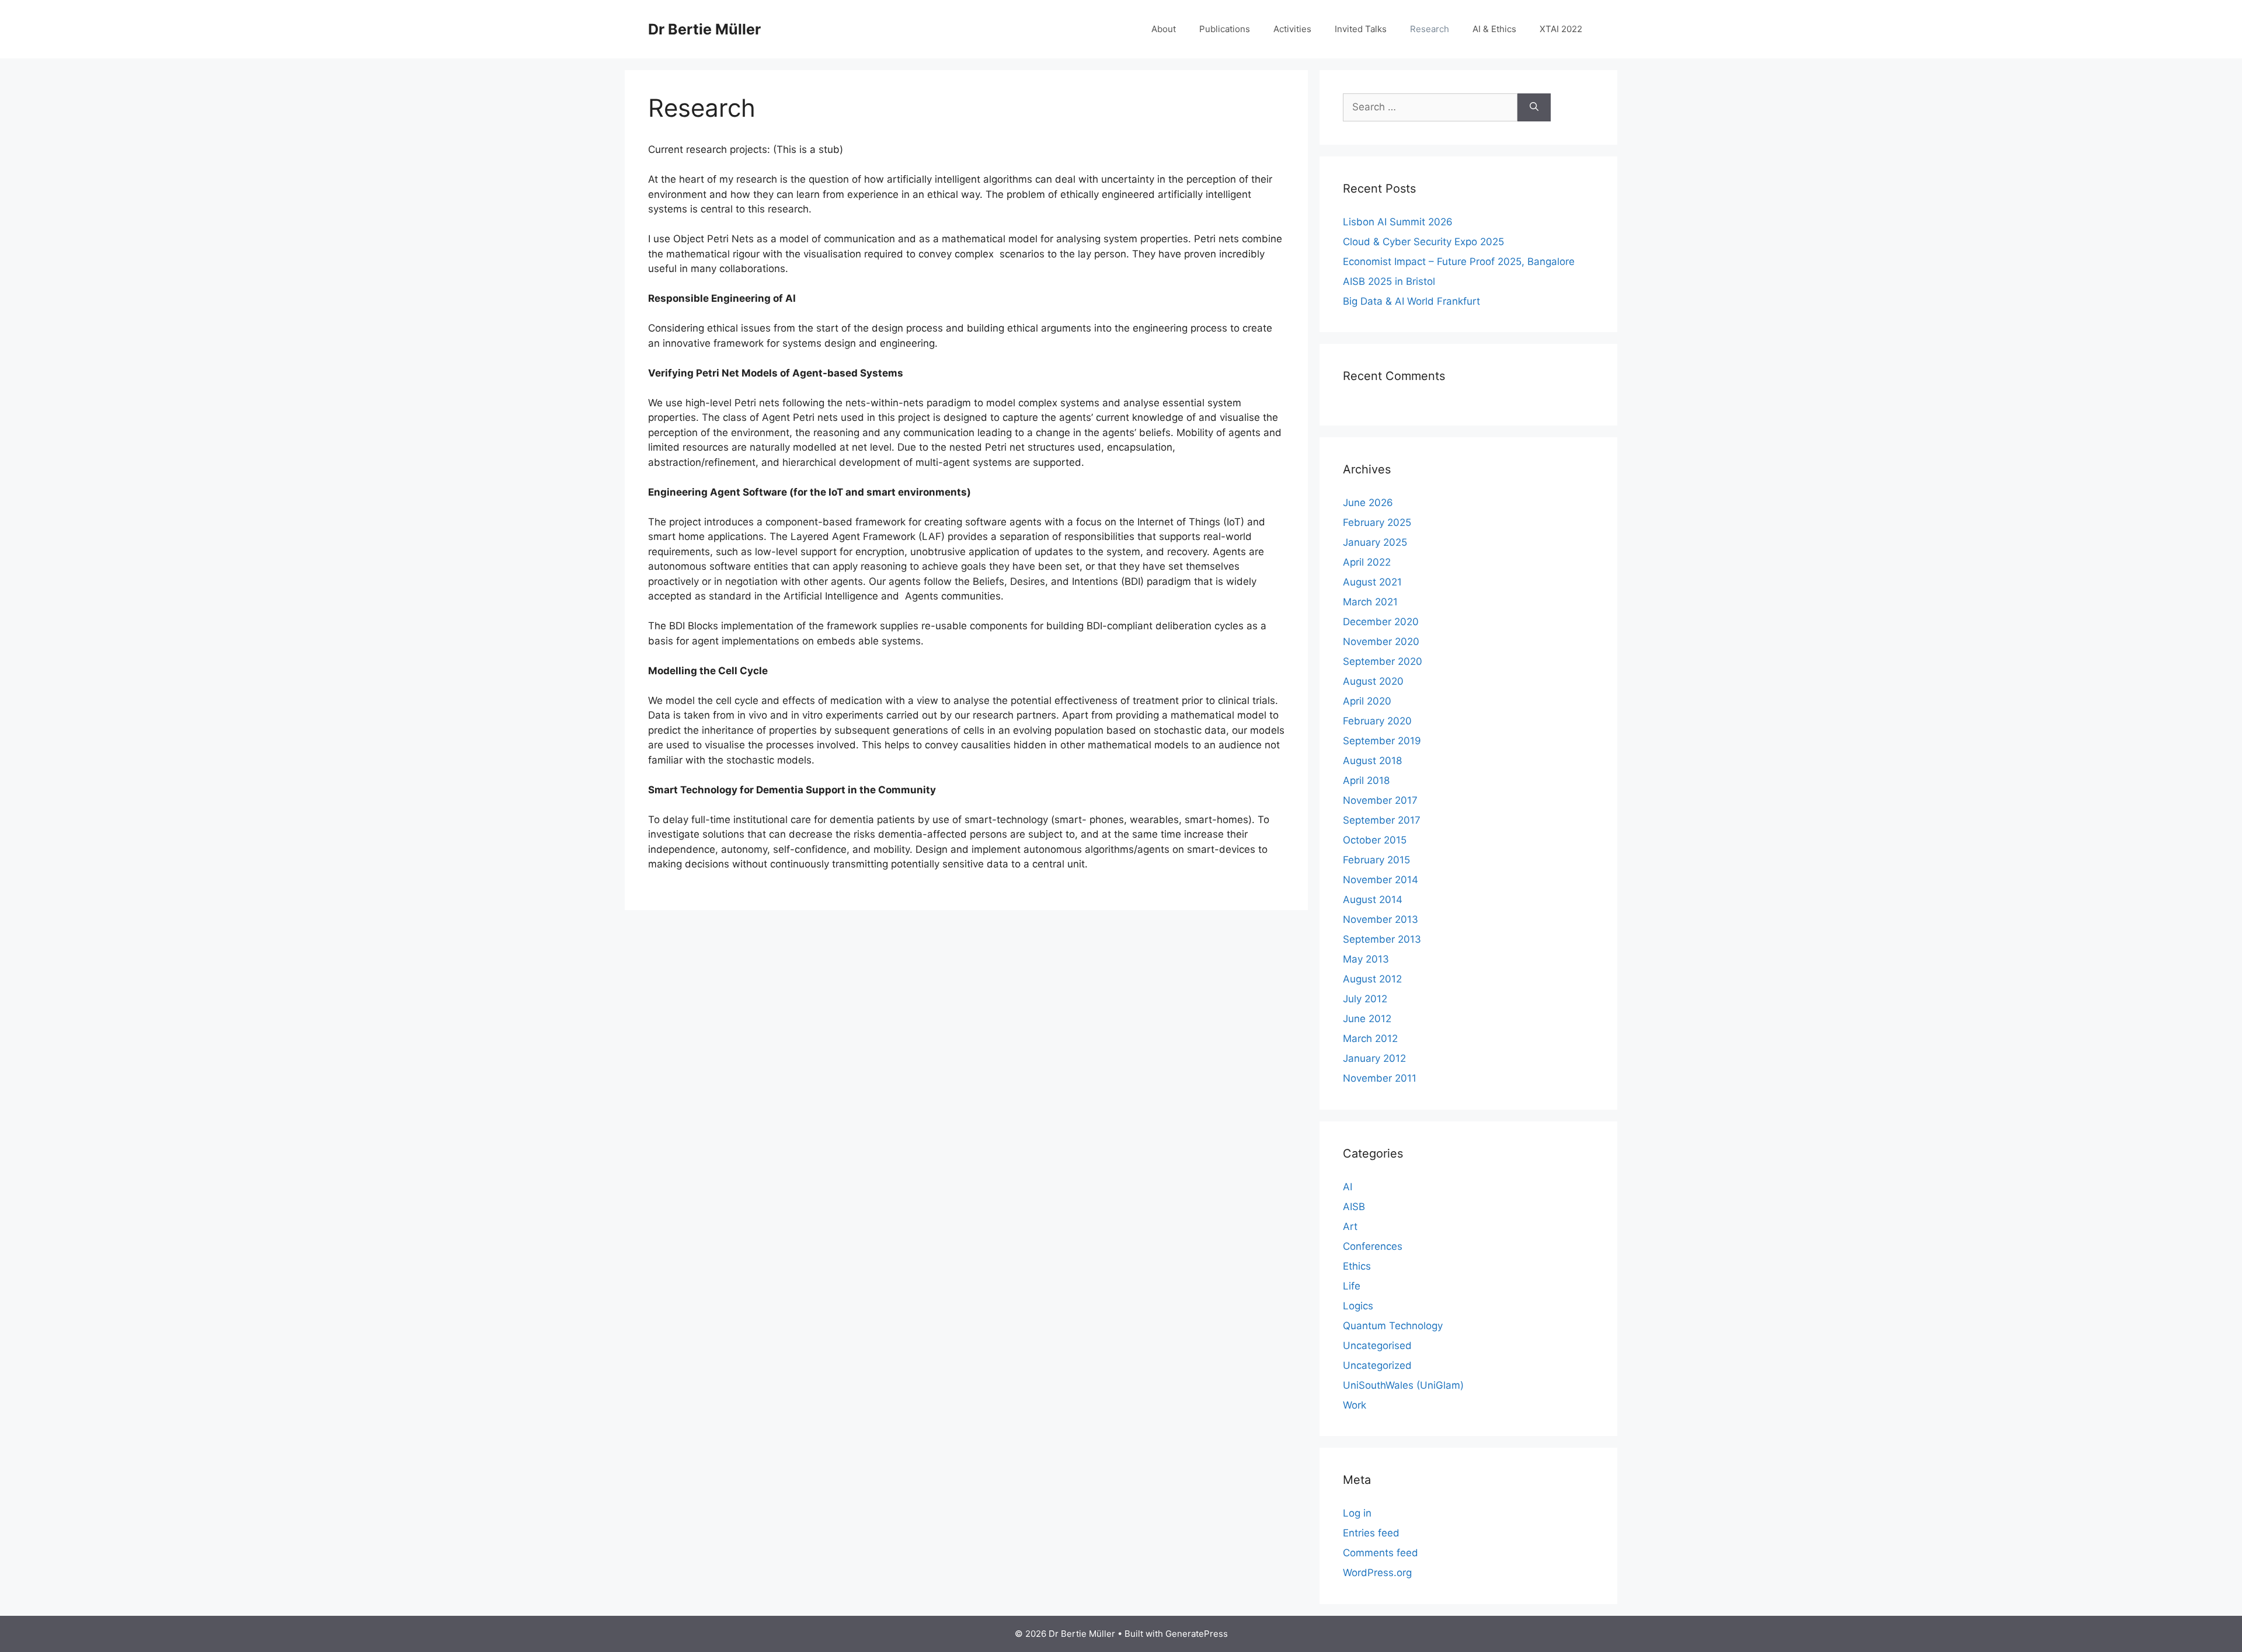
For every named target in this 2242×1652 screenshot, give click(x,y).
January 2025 (1375, 542)
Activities (1292, 29)
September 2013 (1382, 939)
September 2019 (1382, 741)
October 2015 (1375, 840)
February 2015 (1376, 860)
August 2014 (1373, 900)
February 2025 (1377, 522)
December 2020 (1381, 622)
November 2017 (1380, 800)
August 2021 (1372, 582)
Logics (1358, 1306)
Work (1355, 1405)
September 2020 (1383, 661)
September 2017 (1382, 820)
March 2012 (1370, 1038)
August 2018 (1372, 761)
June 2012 (1367, 1019)
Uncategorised (1377, 1346)
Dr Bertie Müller (704, 29)
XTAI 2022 (1561, 29)
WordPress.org (1377, 1573)
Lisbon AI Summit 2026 (1398, 222)
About (1164, 29)
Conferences (1373, 1246)
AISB (1354, 1207)
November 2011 (1380, 1078)
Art (1350, 1226)
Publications (1225, 29)
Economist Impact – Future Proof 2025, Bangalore (1459, 262)
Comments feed (1381, 1553)
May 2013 (1366, 959)
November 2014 (1381, 880)
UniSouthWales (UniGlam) (1403, 1385)
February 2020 (1377, 721)
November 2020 (1381, 642)
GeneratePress (1197, 1634)
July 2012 (1365, 999)
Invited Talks (1361, 29)
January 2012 (1374, 1058)
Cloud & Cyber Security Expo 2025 (1423, 242)
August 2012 (1372, 979)
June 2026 (1368, 503)
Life (1352, 1286)
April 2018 (1366, 780)
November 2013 (1381, 919)
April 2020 (1367, 701)
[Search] (1534, 107)
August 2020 (1373, 681)
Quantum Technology (1393, 1326)
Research (1430, 29)
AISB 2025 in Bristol (1389, 281)
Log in (1357, 1513)
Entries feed (1371, 1533)
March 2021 (1370, 602)
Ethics (1357, 1266)
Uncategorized (1377, 1365)
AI (1348, 1187)
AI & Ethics (1494, 29)
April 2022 (1367, 562)
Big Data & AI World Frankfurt (1411, 301)
